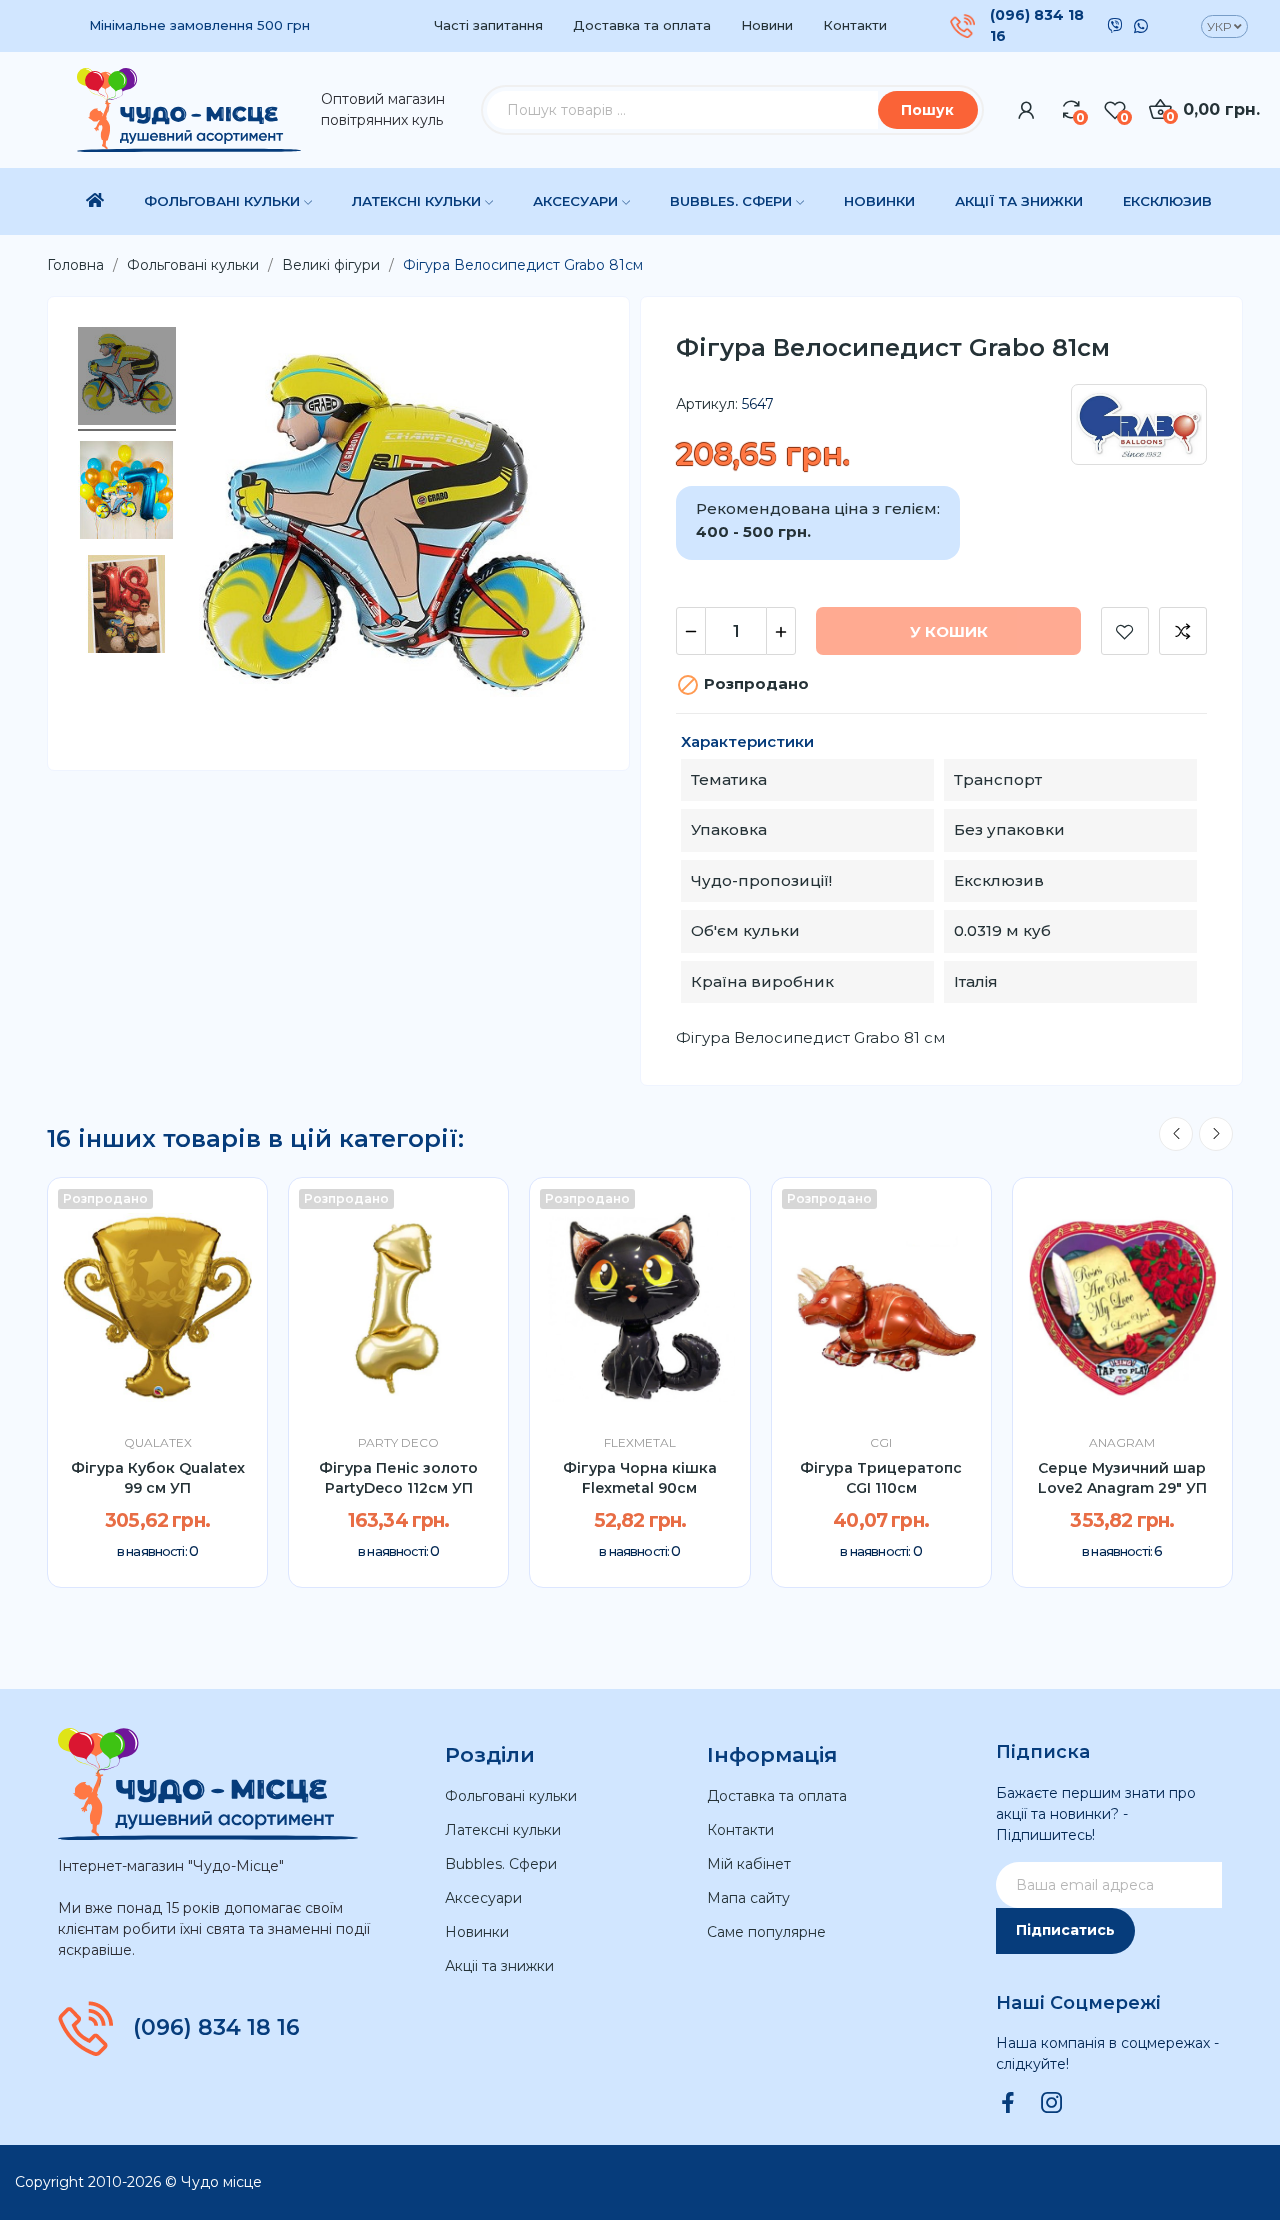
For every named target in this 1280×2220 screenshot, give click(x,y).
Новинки (477, 1932)
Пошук (927, 110)
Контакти (855, 25)
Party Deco (398, 1443)
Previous (1176, 1134)
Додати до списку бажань (1125, 631)
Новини (767, 25)
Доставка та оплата (642, 25)
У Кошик (949, 631)
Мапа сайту (748, 1898)
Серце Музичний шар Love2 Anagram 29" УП (1122, 1478)
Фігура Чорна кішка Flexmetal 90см (640, 1478)
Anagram (1122, 1443)
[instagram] (1052, 2104)
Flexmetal (640, 1443)
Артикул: (707, 404)
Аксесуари (483, 1898)
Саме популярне (766, 1932)
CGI (881, 1443)
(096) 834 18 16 (1037, 25)
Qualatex (158, 1443)
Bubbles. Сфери (501, 1864)
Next (1216, 1134)
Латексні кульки (503, 1830)
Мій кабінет (749, 1864)
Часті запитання (488, 25)
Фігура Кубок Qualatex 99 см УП (158, 1478)
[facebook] (1008, 2104)
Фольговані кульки (511, 1796)
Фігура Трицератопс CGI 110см (881, 1478)
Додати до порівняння (1183, 631)
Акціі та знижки (499, 1966)
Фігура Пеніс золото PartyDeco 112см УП (398, 1478)
